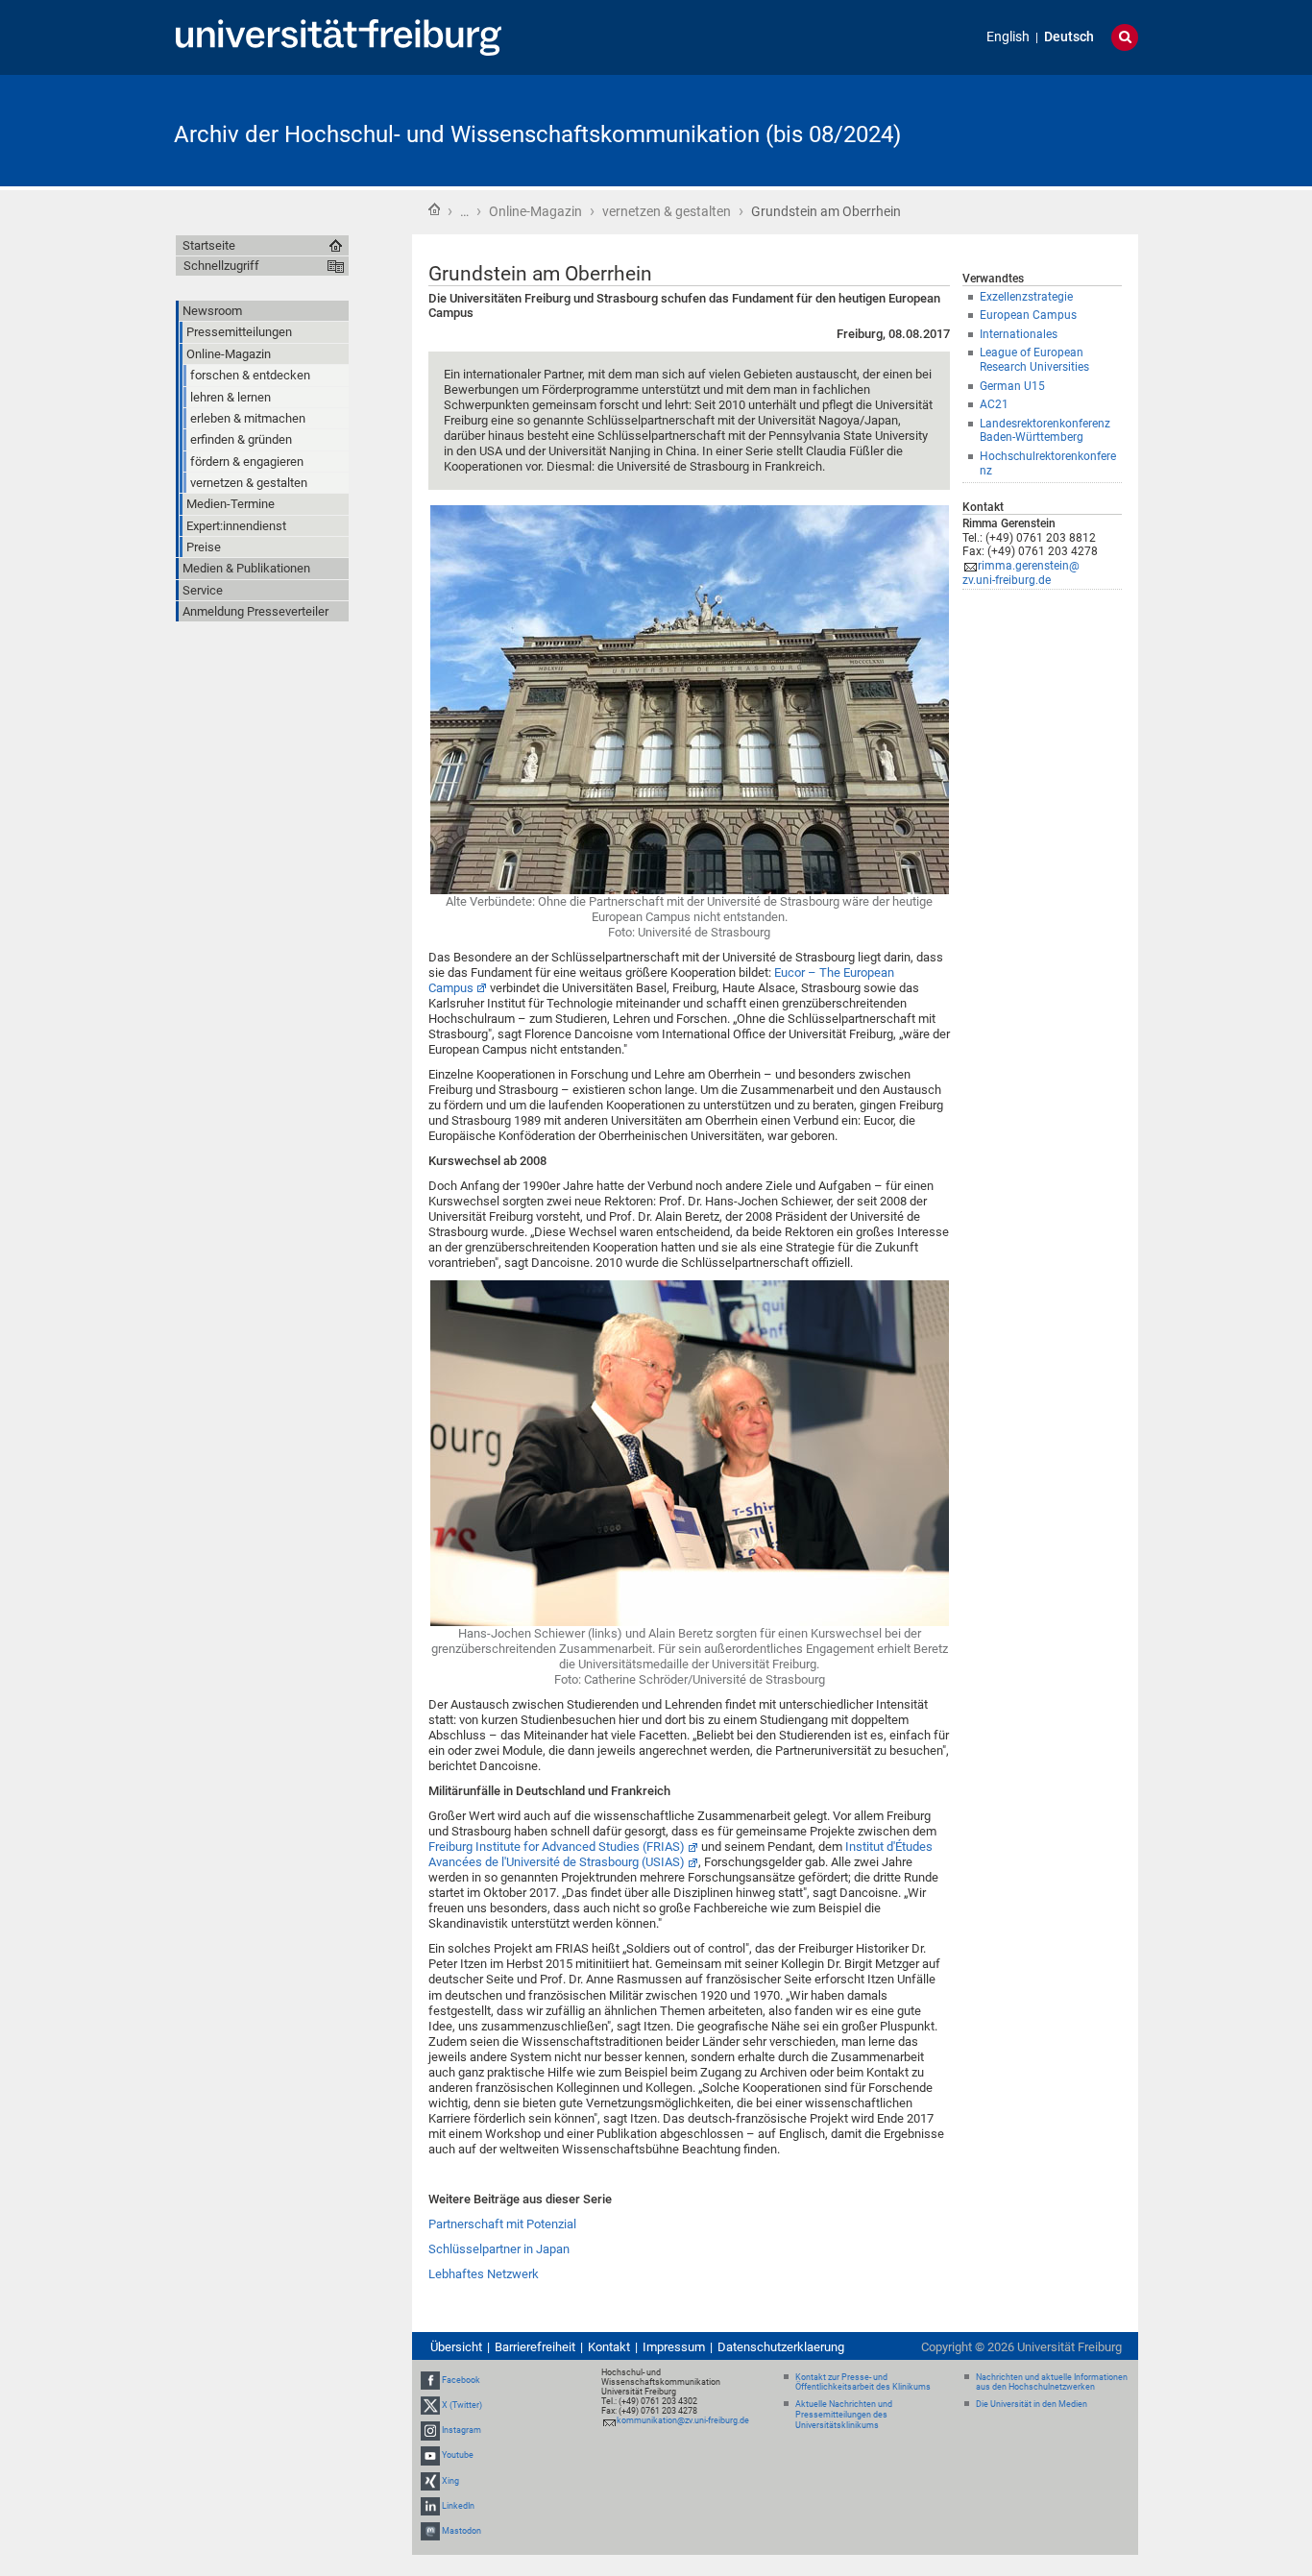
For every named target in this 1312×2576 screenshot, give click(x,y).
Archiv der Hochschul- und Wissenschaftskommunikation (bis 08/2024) (537, 134)
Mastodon (462, 2531)
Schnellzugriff (221, 266)
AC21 (994, 404)
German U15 (1012, 386)
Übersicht (456, 2347)
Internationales (1019, 334)
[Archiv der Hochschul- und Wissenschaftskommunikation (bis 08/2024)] (1044, 129)
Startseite (434, 209)
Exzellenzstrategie (1026, 297)
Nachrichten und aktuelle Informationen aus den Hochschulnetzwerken (1052, 2382)
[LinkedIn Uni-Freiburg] (430, 2506)
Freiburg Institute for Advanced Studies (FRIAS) (557, 1847)
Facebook (461, 2380)
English (1008, 37)
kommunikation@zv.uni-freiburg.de (683, 2420)
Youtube (458, 2455)
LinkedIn (458, 2506)
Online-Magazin (535, 211)
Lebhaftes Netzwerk (484, 2274)
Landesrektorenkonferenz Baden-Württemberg (1045, 431)
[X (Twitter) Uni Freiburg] (430, 2405)
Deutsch (1069, 37)
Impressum (674, 2347)
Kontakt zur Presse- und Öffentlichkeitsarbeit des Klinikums (863, 2382)
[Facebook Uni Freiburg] (430, 2380)
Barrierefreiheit (535, 2347)
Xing (450, 2481)
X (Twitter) (462, 2405)
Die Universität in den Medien (1032, 2404)
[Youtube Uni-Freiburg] (430, 2455)
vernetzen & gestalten (667, 211)
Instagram (462, 2430)
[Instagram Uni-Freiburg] (430, 2430)
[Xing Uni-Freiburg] (430, 2481)
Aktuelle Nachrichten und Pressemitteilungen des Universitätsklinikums (844, 2415)
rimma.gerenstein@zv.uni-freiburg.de (1021, 573)
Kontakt (609, 2347)
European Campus (1028, 315)
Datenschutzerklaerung (781, 2347)
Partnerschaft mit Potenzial (502, 2224)
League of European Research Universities (1034, 360)
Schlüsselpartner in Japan (499, 2249)
